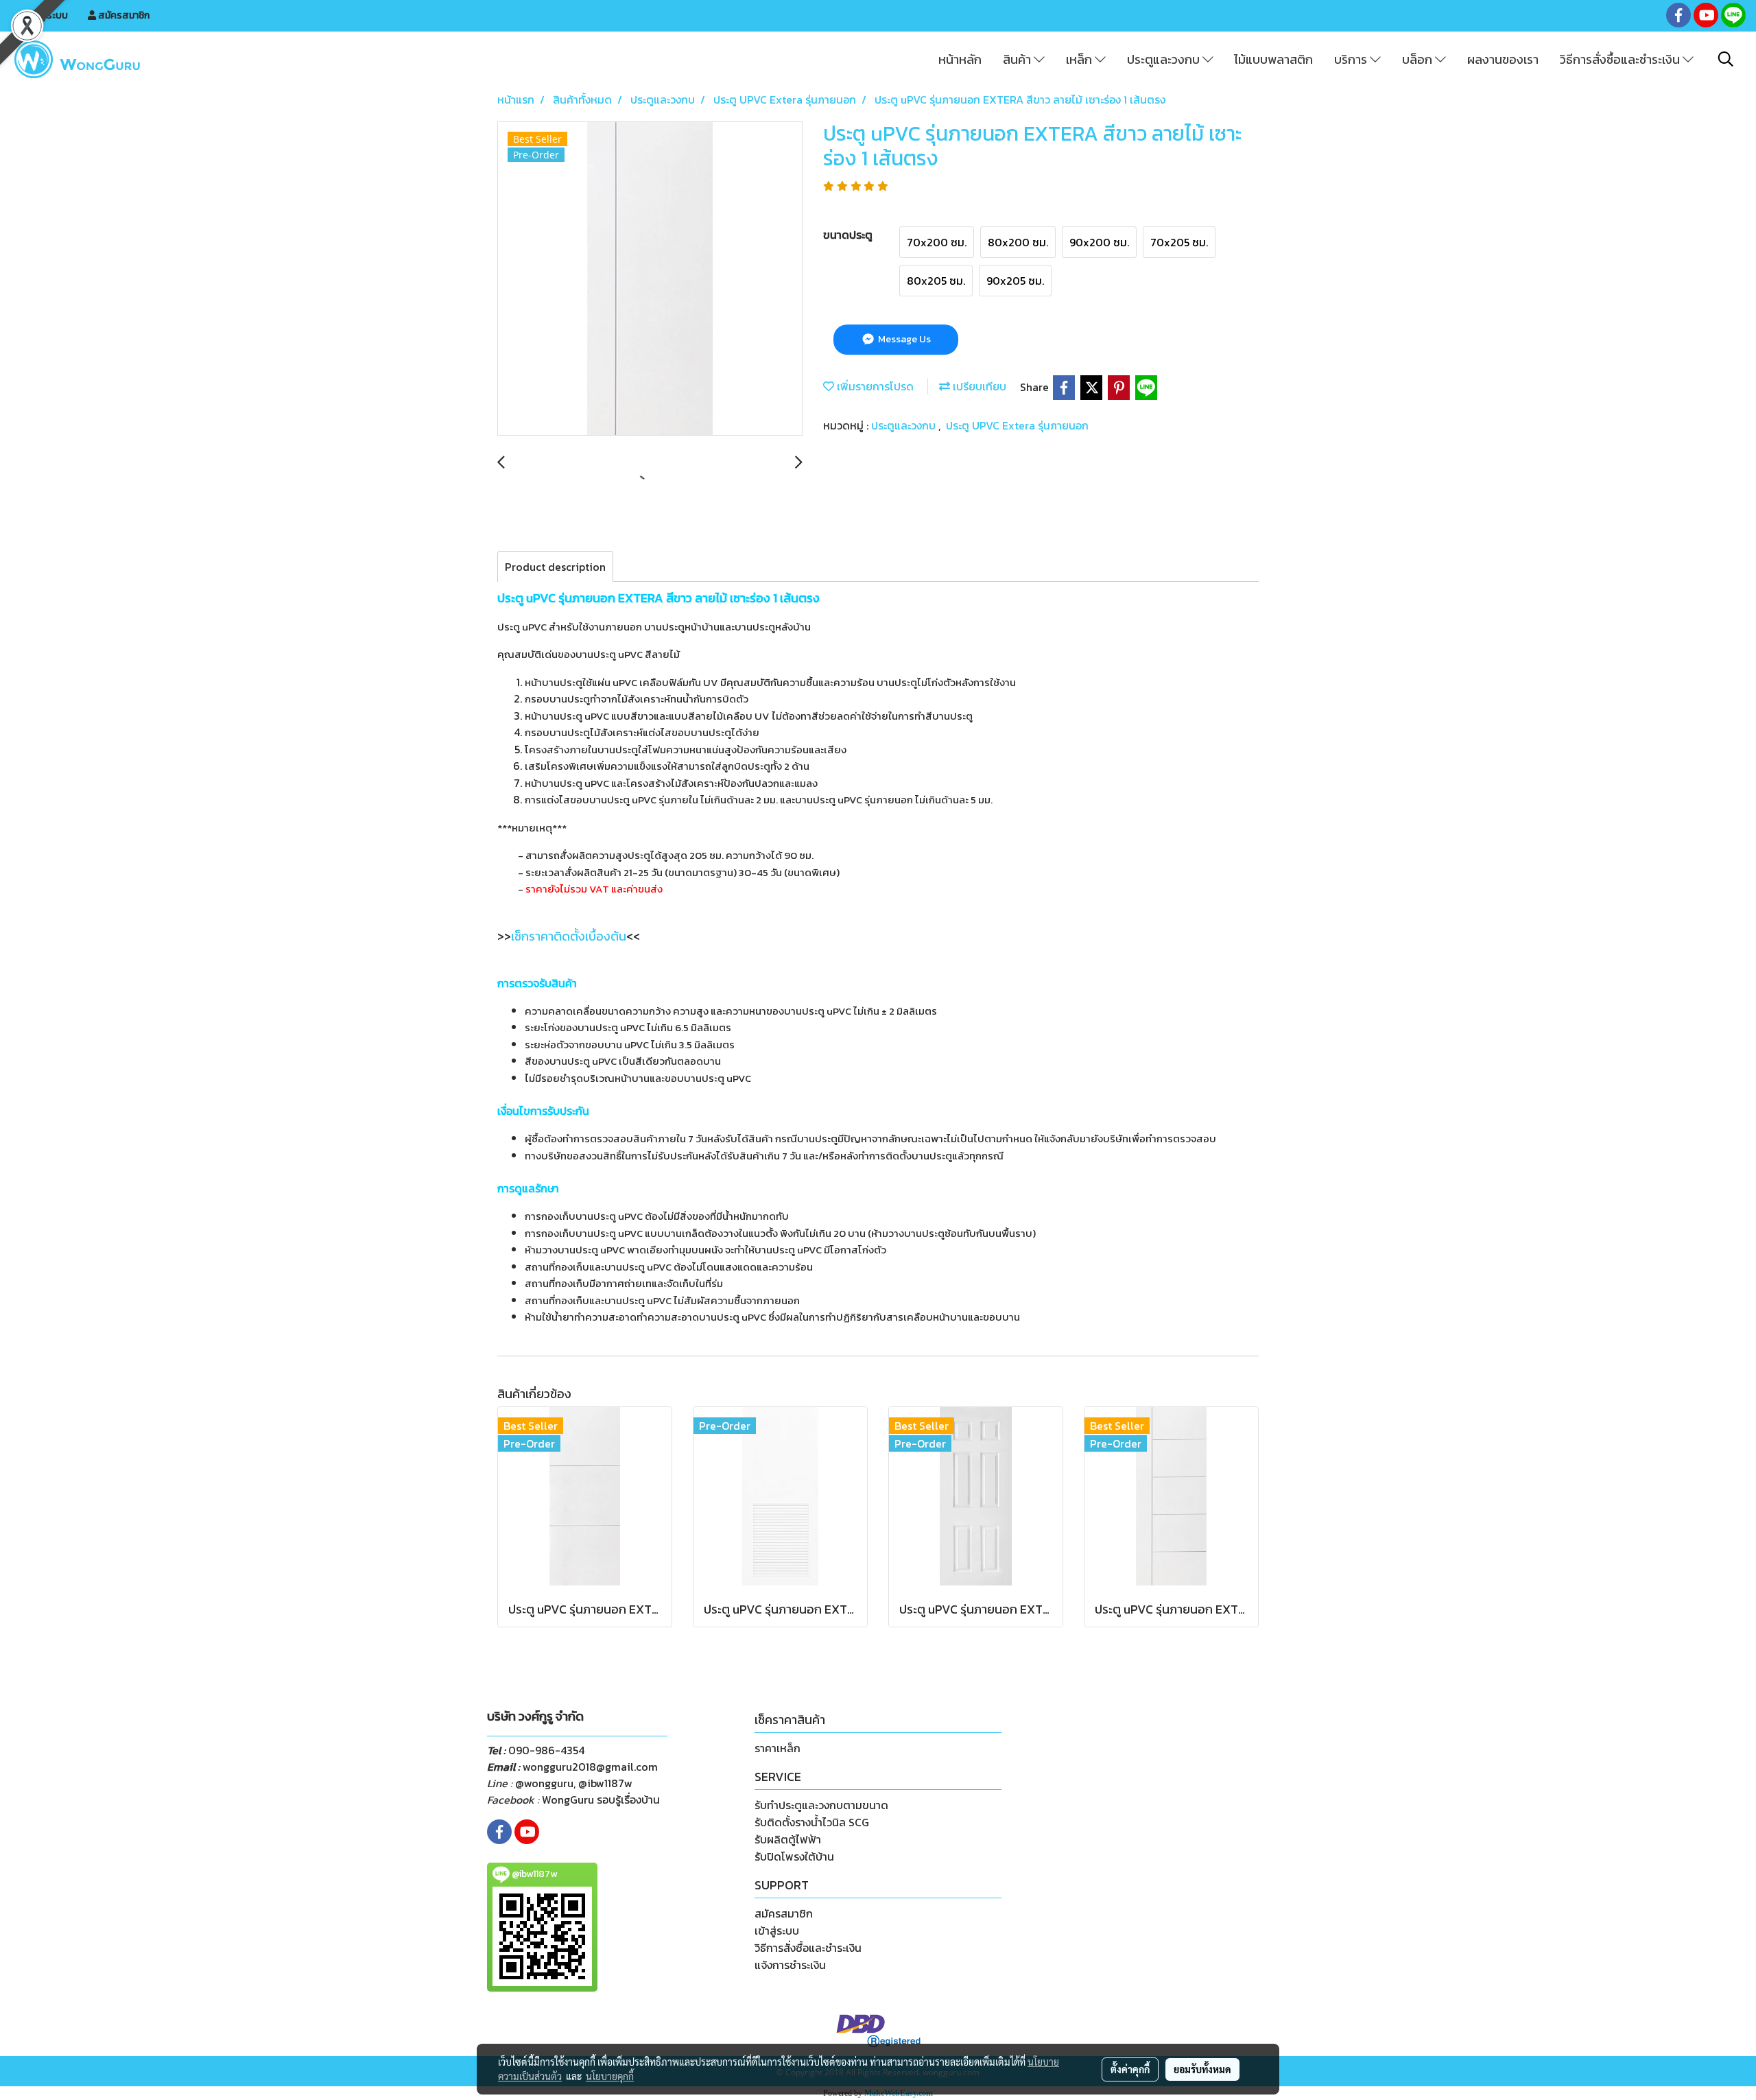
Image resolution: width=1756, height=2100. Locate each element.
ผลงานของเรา (1503, 59)
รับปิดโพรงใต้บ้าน (794, 1856)
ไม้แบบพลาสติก (1273, 59)
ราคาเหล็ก (778, 1748)
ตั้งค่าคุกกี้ (1130, 2069)
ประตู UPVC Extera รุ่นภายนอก (1017, 425)
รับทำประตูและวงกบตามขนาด (821, 1805)
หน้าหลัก (960, 59)
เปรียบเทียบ (978, 386)
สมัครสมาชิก (123, 15)
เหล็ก (1080, 59)
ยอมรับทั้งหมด (1202, 2069)
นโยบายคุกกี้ (610, 2076)
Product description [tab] (555, 567)
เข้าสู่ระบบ (47, 15)
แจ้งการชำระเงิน (790, 1965)
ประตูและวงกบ (1165, 59)
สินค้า (1018, 59)
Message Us (903, 339)
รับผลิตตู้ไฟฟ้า (788, 1839)
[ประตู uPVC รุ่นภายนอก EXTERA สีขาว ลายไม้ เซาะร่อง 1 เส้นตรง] (650, 279)
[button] (1726, 59)
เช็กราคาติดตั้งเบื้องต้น (569, 936)
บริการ (1352, 59)
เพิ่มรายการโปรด (874, 386)
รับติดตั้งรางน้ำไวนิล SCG (812, 1822)
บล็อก (1419, 59)
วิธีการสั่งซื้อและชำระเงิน (1621, 59)
